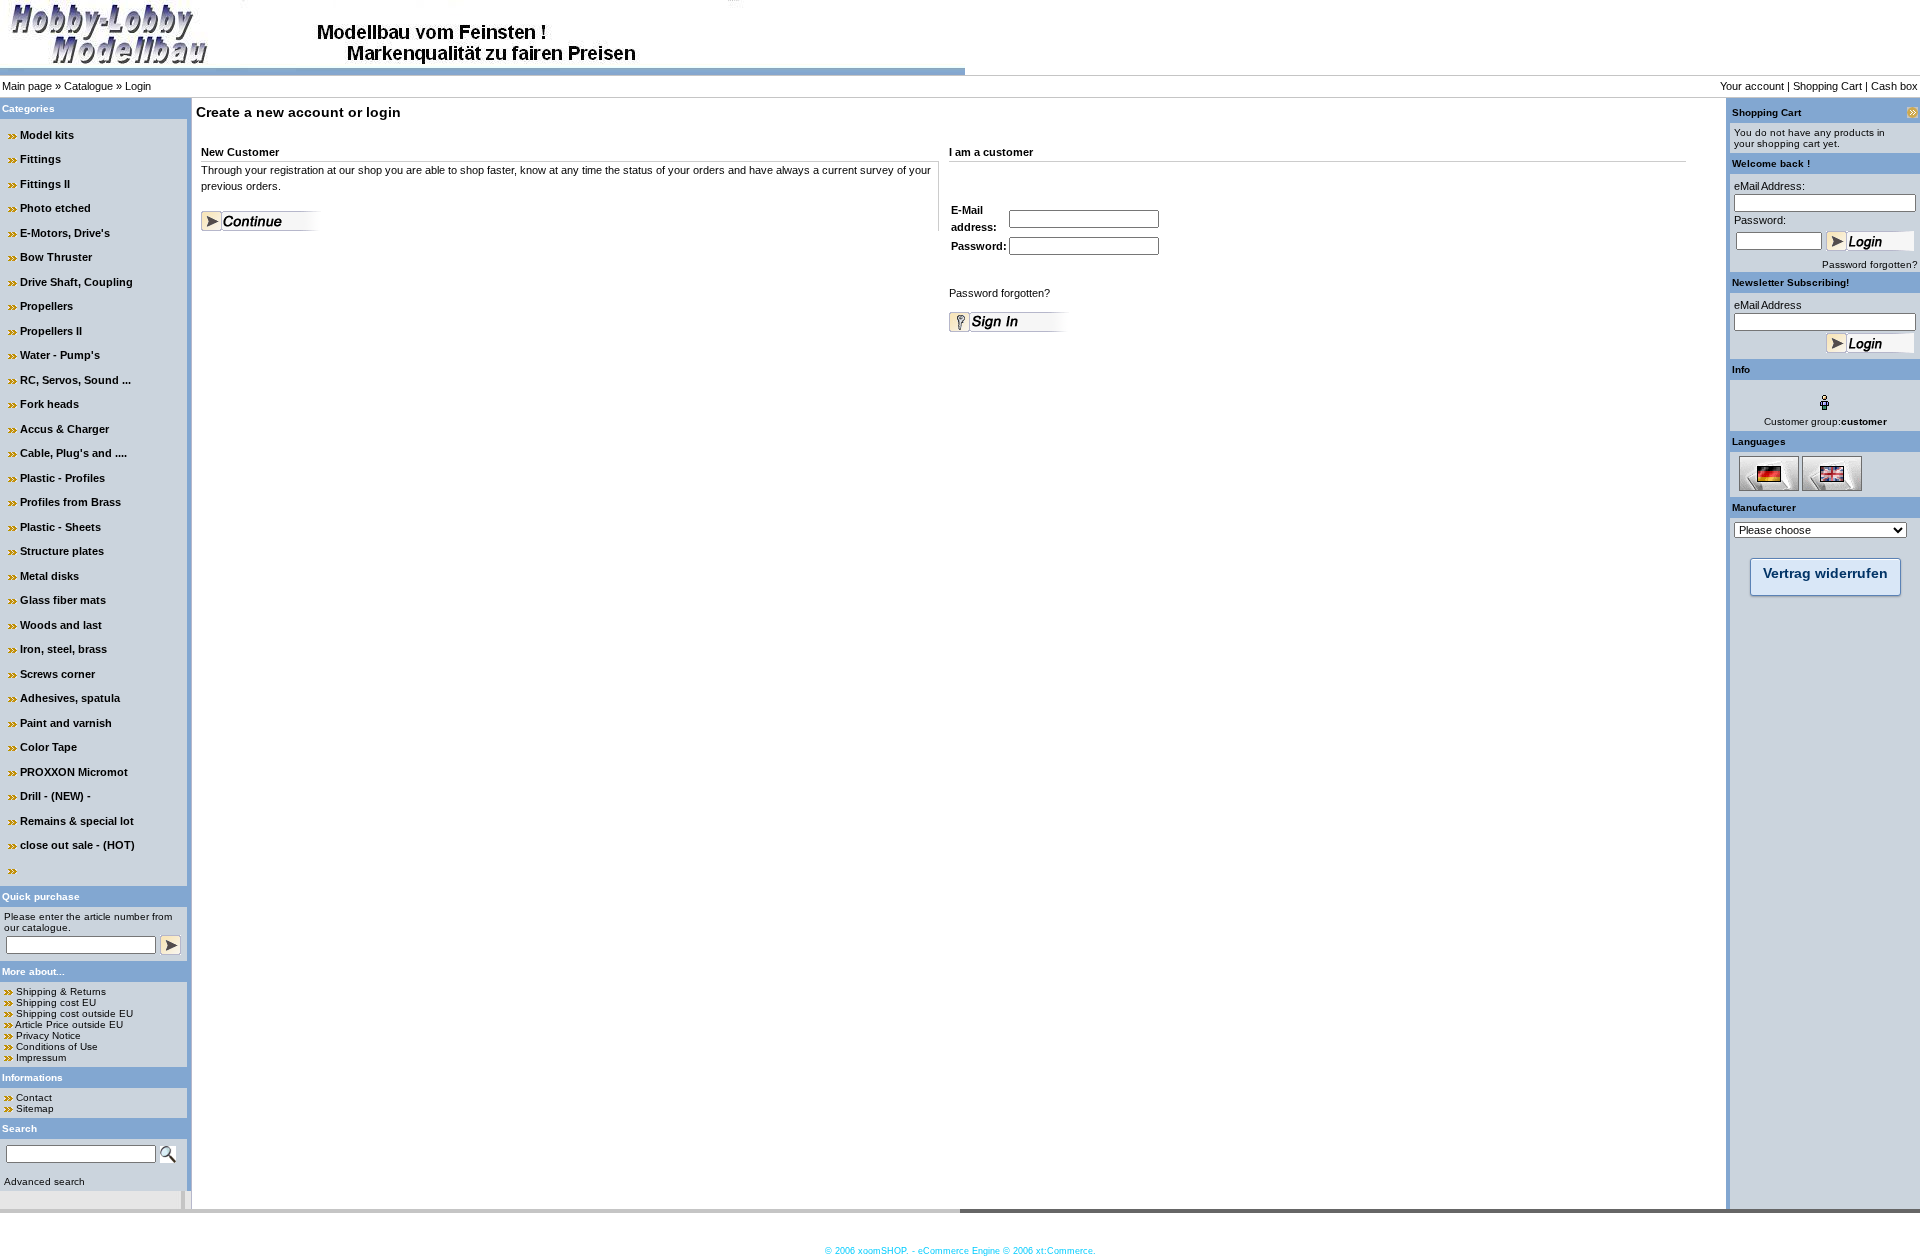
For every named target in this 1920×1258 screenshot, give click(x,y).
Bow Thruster (56, 257)
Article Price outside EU (69, 1024)
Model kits (47, 135)
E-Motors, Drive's (65, 233)
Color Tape (48, 747)
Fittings (40, 159)
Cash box (1894, 86)
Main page (27, 86)
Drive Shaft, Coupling (76, 282)
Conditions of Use (57, 1046)
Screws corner (57, 674)
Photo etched (55, 208)
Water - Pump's (60, 355)
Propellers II (51, 331)
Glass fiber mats (63, 600)
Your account (1752, 86)
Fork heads (49, 404)
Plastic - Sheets (60, 527)
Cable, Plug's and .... (73, 453)
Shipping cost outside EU (74, 1013)
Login (138, 86)
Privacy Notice (48, 1035)
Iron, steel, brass (63, 649)
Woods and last (61, 625)
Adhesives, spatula (70, 698)
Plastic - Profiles (62, 478)
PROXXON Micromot (74, 772)
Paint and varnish (66, 723)
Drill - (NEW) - (55, 796)
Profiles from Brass (70, 502)
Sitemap (35, 1108)
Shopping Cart (1827, 86)
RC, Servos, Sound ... (75, 380)
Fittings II (45, 184)
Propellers (46, 306)
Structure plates (62, 551)
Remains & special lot (77, 821)
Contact (34, 1097)
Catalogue (88, 86)
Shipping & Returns (61, 991)
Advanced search (44, 1181)
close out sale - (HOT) (77, 845)
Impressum (41, 1057)
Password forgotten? (999, 293)
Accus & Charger (64, 429)
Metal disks (49, 576)
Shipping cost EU (56, 1002)
